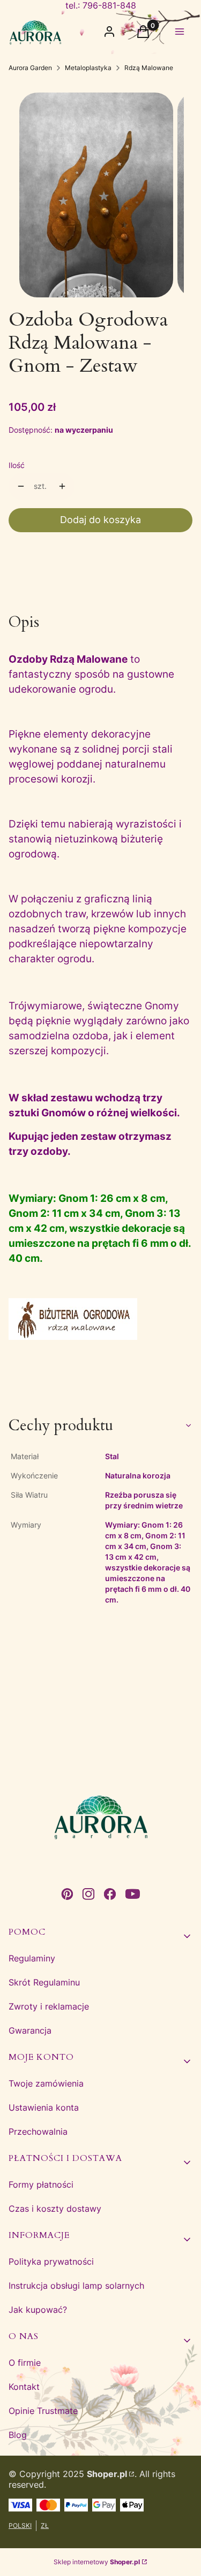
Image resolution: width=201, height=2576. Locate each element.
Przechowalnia (38, 2132)
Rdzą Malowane (149, 68)
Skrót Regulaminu (44, 1982)
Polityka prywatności (51, 2261)
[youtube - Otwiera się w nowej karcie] (133, 1894)
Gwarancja (30, 2030)
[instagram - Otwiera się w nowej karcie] (88, 1894)
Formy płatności (41, 2184)
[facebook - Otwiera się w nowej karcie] (110, 1894)
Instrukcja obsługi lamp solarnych (76, 2286)
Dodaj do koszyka (100, 520)
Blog (18, 2435)
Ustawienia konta (44, 2107)
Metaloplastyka (88, 68)
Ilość (17, 465)
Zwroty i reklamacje (49, 2006)
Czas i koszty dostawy (55, 2209)
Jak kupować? (38, 2310)
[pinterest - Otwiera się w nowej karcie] (67, 1894)
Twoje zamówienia (46, 2083)
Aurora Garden (30, 68)
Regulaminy (32, 1958)
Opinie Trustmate (43, 2411)
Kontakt (24, 2387)
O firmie (25, 2363)
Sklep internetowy (97, 2562)
